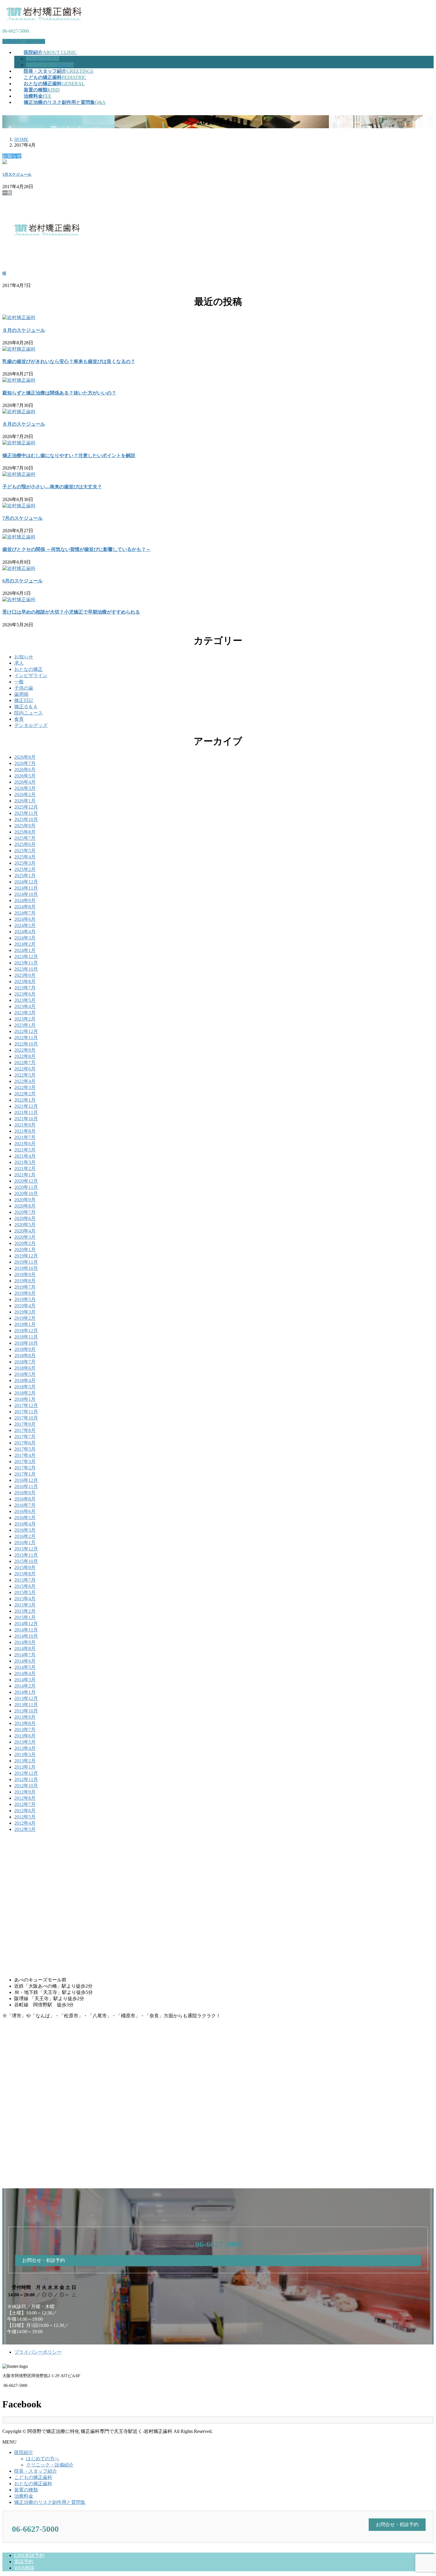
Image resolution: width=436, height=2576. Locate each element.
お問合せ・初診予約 (24, 41)
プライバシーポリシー (38, 2352)
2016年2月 (25, 1536)
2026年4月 (25, 782)
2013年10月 (26, 1711)
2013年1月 (25, 1767)
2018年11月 (26, 1337)
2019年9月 (25, 1274)
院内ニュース (28, 713)
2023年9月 (25, 975)
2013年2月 (25, 1761)
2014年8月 (25, 1649)
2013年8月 (25, 1723)
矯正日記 (24, 700)
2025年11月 (26, 813)
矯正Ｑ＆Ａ (26, 707)
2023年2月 (25, 1019)
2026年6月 (25, 770)
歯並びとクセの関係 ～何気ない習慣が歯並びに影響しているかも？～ (77, 549)
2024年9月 (25, 900)
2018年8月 (25, 1356)
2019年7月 (25, 1287)
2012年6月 (25, 1811)
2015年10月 (26, 1561)
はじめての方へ (43, 59)
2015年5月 (25, 1592)
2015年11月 (26, 1555)
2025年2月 (25, 869)
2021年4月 (25, 1156)
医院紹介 (24, 2452)
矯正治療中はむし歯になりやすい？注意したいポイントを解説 (69, 456)
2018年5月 (25, 1374)
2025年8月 (25, 832)
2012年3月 (25, 1829)
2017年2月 (25, 1468)
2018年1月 (25, 1399)
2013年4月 (25, 1748)
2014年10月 (26, 1636)
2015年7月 (25, 1580)
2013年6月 (25, 1736)
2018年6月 (25, 1368)
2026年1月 (25, 801)
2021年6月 (25, 1144)
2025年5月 (25, 851)
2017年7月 (25, 1437)
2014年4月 (25, 1673)
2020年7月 (25, 1212)
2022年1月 (25, 1100)
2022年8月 (25, 1056)
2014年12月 (26, 1624)
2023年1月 (25, 1025)
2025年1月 (25, 876)
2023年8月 (25, 982)
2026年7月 (25, 763)
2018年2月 (25, 1393)
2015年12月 (26, 1549)
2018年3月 (25, 1387)
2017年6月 (25, 1443)
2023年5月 (25, 1000)
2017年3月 (25, 1462)
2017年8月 (25, 1430)
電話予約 (24, 2562)
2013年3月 (25, 1754)
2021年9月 (25, 1125)
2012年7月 (25, 1804)
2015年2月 (25, 1611)
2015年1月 (25, 1617)
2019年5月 (25, 1299)
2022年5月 (25, 1075)
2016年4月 (25, 1524)
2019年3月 (25, 1312)
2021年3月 (25, 1162)
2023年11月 (26, 963)
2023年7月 (25, 988)
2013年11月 (26, 1705)
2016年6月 (25, 1511)
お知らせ (24, 657)
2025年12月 (26, 807)
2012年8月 (25, 1798)
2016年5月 (25, 1518)
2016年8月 (25, 1499)
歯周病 (21, 694)
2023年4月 (25, 1006)
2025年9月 (25, 826)
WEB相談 (24, 2568)
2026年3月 (25, 788)
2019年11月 (26, 1262)
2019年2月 (25, 1318)
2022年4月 (25, 1081)
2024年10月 (26, 894)
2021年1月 (25, 1175)
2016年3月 (25, 1530)
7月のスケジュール (23, 518)
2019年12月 (26, 1256)
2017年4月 (25, 1455)
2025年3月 (25, 863)
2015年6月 (25, 1586)
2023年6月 (25, 994)
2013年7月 (25, 1730)
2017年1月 (25, 1474)
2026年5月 (25, 776)
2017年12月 (26, 1405)
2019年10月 (26, 1268)
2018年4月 (25, 1380)
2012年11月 (26, 1779)
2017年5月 (25, 1449)
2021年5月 (25, 1150)
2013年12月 (26, 1698)
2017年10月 (26, 1418)
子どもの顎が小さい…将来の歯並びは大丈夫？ (52, 487)
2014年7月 (25, 1655)
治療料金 (24, 2496)
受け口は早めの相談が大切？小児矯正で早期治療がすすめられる (71, 612)
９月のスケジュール (24, 330)
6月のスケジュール (23, 581)
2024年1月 (25, 950)
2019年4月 (25, 1306)
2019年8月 (25, 1281)
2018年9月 (25, 1349)
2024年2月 (25, 944)
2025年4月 (25, 857)
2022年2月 (25, 1094)
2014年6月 (25, 1661)
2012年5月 (25, 1817)
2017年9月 (25, 1424)
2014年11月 (26, 1630)
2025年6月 (25, 844)
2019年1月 (25, 1324)
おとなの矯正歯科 (33, 2484)
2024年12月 (26, 882)
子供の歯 (24, 688)
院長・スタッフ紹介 (36, 2471)
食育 (19, 719)
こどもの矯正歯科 (33, 2477)
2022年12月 (26, 1031)
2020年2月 (25, 1243)
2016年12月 (26, 1480)
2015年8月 (25, 1574)
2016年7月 (25, 1505)
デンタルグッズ (31, 725)
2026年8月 (25, 757)
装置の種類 (26, 2490)
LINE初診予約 (29, 2555)
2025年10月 (26, 819)
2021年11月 (26, 1112)
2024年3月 (25, 938)
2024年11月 (26, 888)
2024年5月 (25, 925)
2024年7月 (25, 913)
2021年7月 (25, 1137)
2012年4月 (25, 1823)
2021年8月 (25, 1131)
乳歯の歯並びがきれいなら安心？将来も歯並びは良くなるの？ (69, 361)
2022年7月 (25, 1063)
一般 (19, 682)
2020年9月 (25, 1200)
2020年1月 (25, 1250)
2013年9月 (25, 1717)
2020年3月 (25, 1237)
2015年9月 (25, 1567)
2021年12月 (26, 1106)
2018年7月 (25, 1362)
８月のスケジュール (24, 424)
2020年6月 (25, 1218)
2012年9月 (25, 1792)
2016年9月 (25, 1493)
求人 (19, 663)
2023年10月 (26, 969)
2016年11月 (26, 1486)
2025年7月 (25, 838)
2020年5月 (25, 1225)
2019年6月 (25, 1293)
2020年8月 (25, 1206)
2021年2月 (25, 1169)
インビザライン (31, 675)
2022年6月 (25, 1069)
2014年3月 (25, 1680)
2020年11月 (26, 1187)
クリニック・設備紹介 (50, 65)
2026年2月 (25, 794)
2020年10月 (26, 1193)
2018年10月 (26, 1343)
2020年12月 (26, 1181)
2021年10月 (26, 1119)
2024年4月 (25, 932)
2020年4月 (25, 1231)
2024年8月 (25, 907)
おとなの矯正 (28, 669)
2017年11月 (26, 1412)
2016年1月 (25, 1543)
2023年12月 (26, 957)
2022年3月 (25, 1087)
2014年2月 (25, 1686)
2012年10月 (26, 1786)
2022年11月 (26, 1038)
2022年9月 (25, 1050)
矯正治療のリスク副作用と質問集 (50, 2502)
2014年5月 (25, 1667)
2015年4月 (25, 1599)
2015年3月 (25, 1605)
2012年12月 (26, 1773)
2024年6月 (25, 919)
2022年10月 (26, 1044)
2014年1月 (25, 1692)
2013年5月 (25, 1742)
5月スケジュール (17, 174)
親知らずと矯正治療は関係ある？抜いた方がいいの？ (59, 393)
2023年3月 (25, 1013)
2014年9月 (25, 1642)
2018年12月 (26, 1331)
